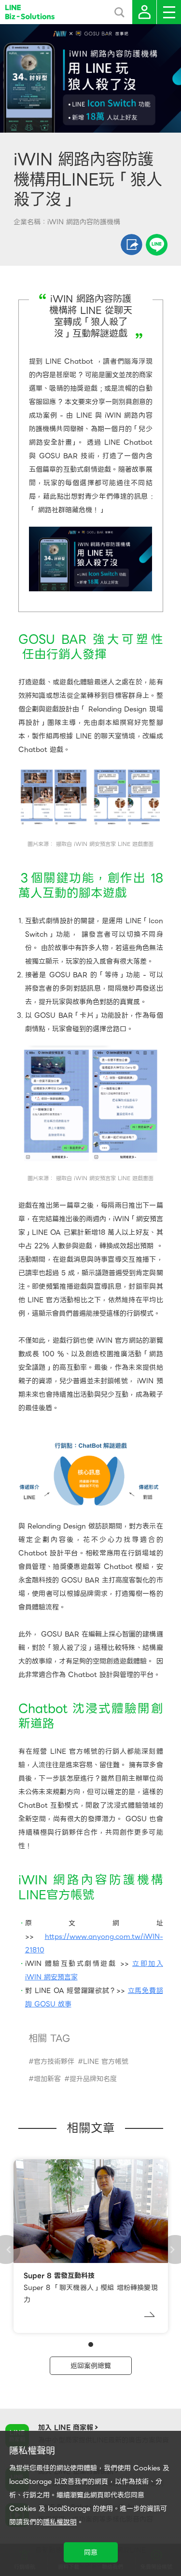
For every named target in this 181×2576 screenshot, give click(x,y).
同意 (91, 2552)
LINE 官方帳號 (106, 2061)
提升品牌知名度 (93, 2079)
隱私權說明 (60, 2522)
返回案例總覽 (91, 2366)
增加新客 (47, 2079)
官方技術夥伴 (54, 2061)
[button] (91, 2344)
